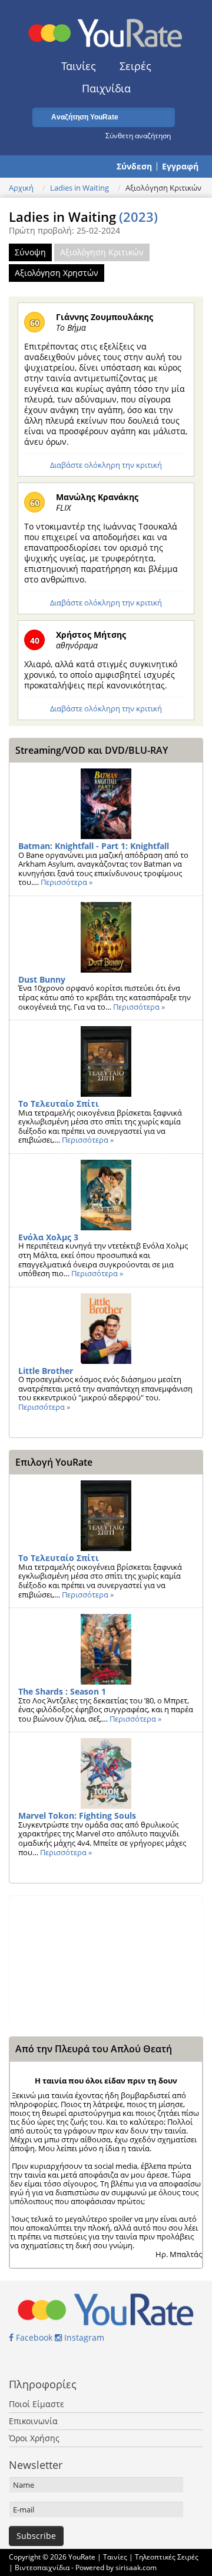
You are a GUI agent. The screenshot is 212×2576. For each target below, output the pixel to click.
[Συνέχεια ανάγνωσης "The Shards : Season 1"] (106, 1649)
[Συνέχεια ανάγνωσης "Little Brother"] (106, 1329)
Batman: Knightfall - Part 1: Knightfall (94, 846)
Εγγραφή (180, 167)
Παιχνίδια (106, 88)
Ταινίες (79, 66)
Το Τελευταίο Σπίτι (59, 1104)
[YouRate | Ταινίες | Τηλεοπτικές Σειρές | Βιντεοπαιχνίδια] (106, 30)
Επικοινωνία (33, 2421)
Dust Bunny (42, 979)
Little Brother (46, 1371)
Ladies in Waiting (79, 188)
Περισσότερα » (67, 882)
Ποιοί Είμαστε (37, 2404)
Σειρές (135, 66)
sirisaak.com (136, 2567)
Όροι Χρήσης (34, 2438)
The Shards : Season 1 (62, 1691)
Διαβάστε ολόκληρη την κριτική (106, 465)
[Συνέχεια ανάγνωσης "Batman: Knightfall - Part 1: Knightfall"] (106, 804)
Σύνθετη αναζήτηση (138, 135)
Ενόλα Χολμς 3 (48, 1237)
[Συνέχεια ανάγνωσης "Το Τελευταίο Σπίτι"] (106, 1061)
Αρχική (21, 188)
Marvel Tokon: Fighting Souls (77, 1815)
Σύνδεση (134, 167)
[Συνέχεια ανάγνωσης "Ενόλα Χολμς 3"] (106, 1195)
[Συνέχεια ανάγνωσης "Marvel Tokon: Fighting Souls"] (106, 1773)
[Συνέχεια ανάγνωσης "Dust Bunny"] (106, 937)
